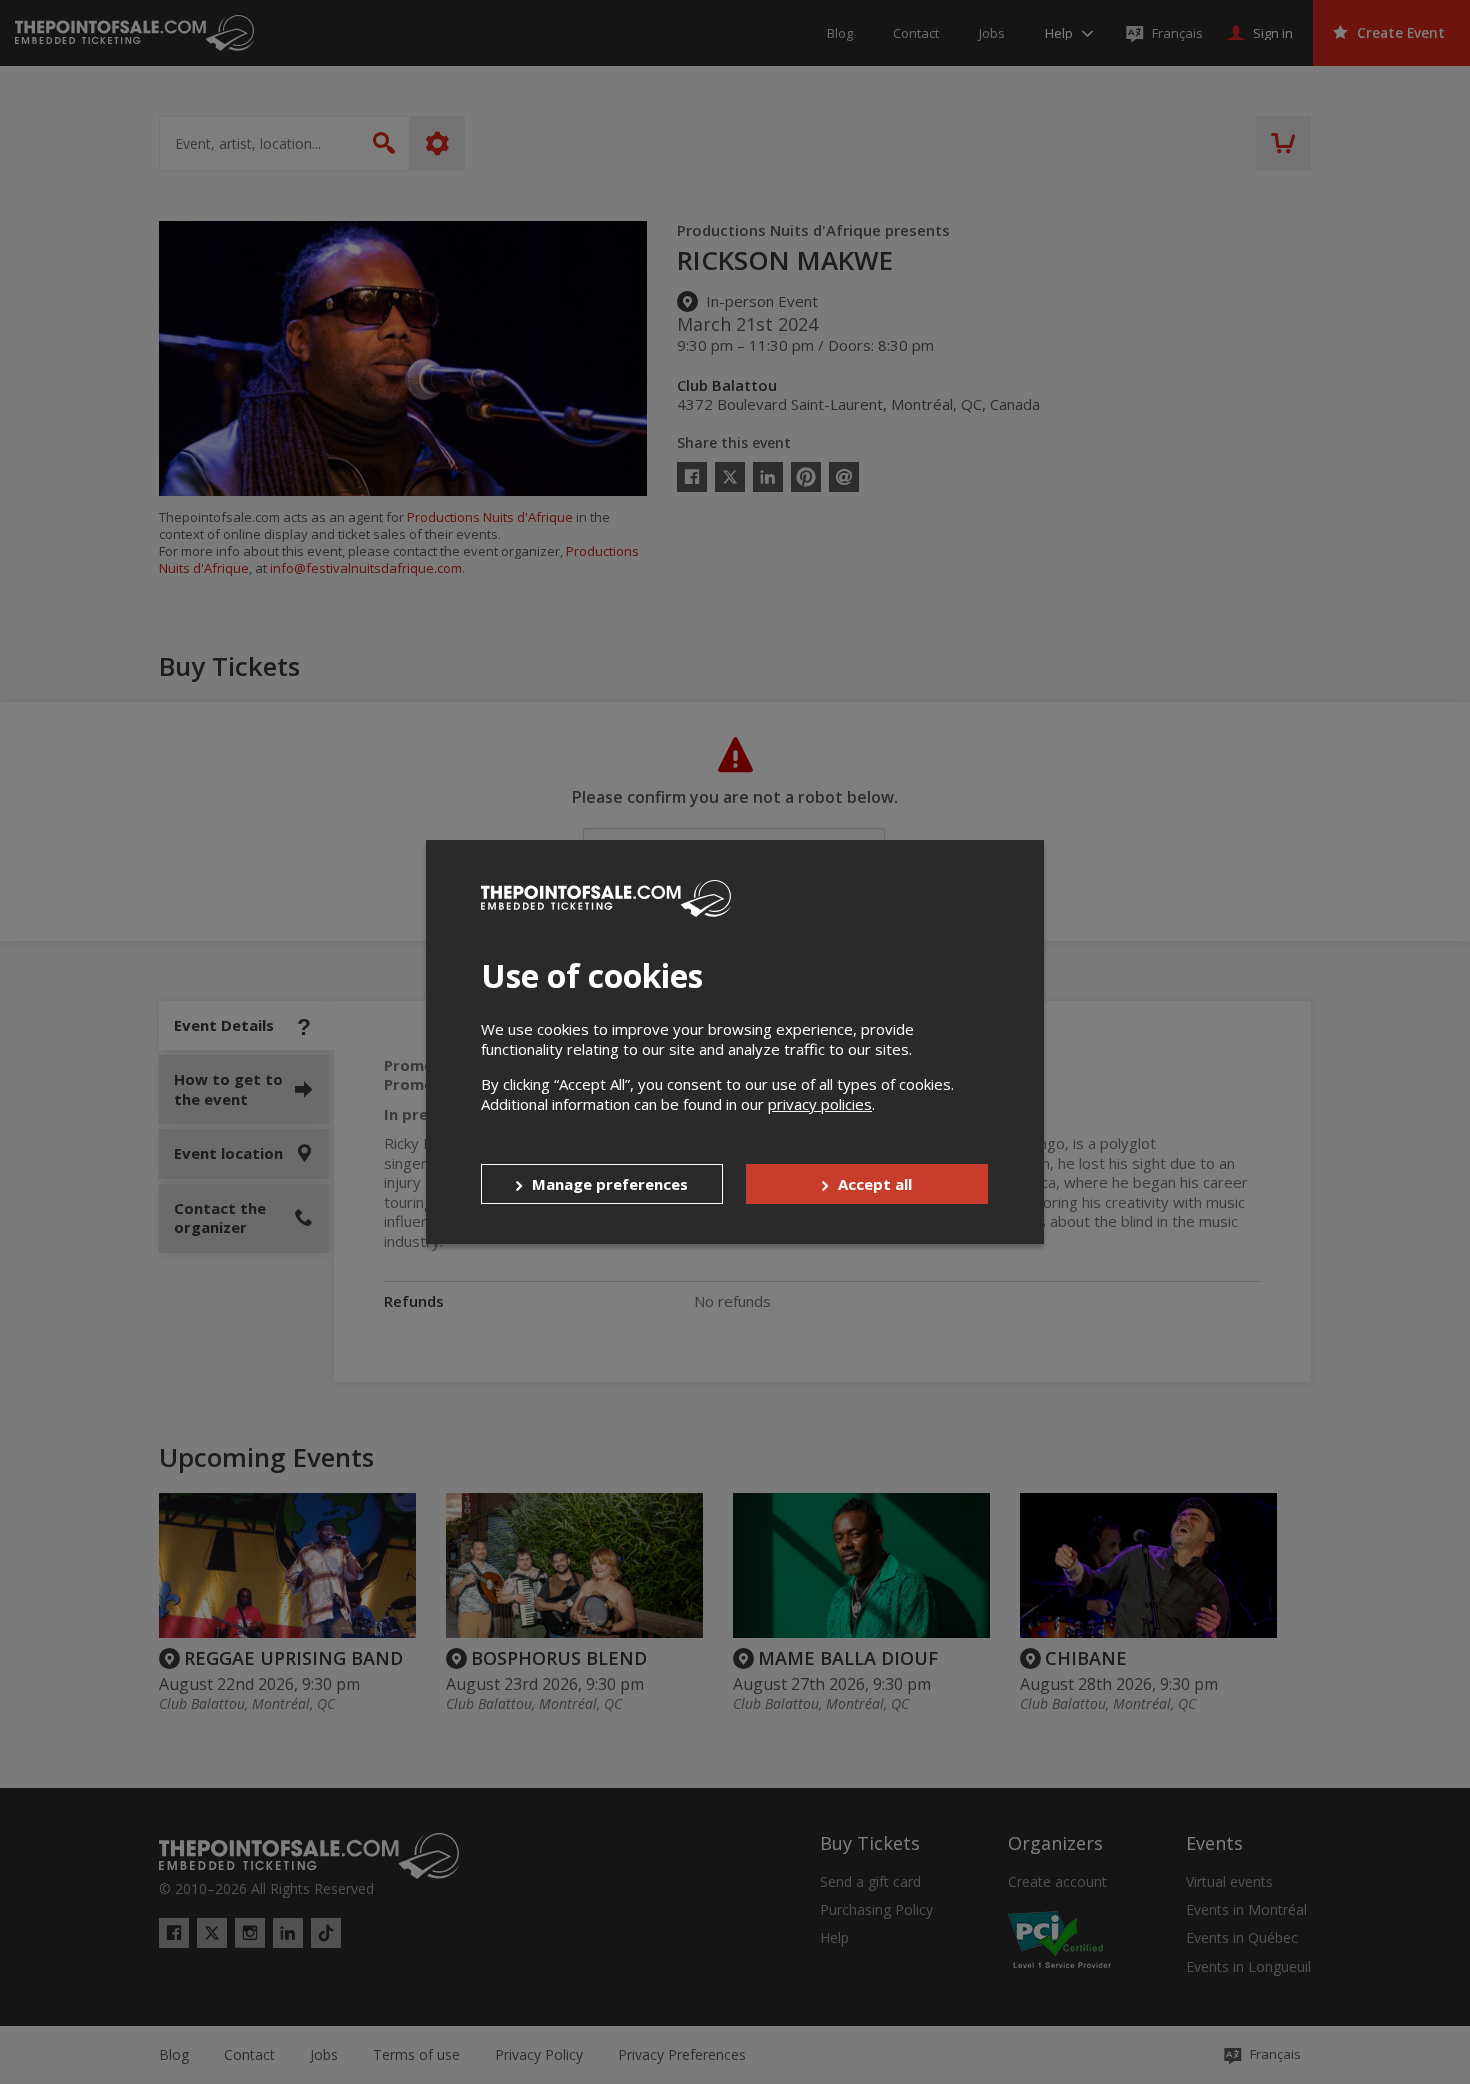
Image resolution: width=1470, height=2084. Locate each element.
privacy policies (820, 1104)
